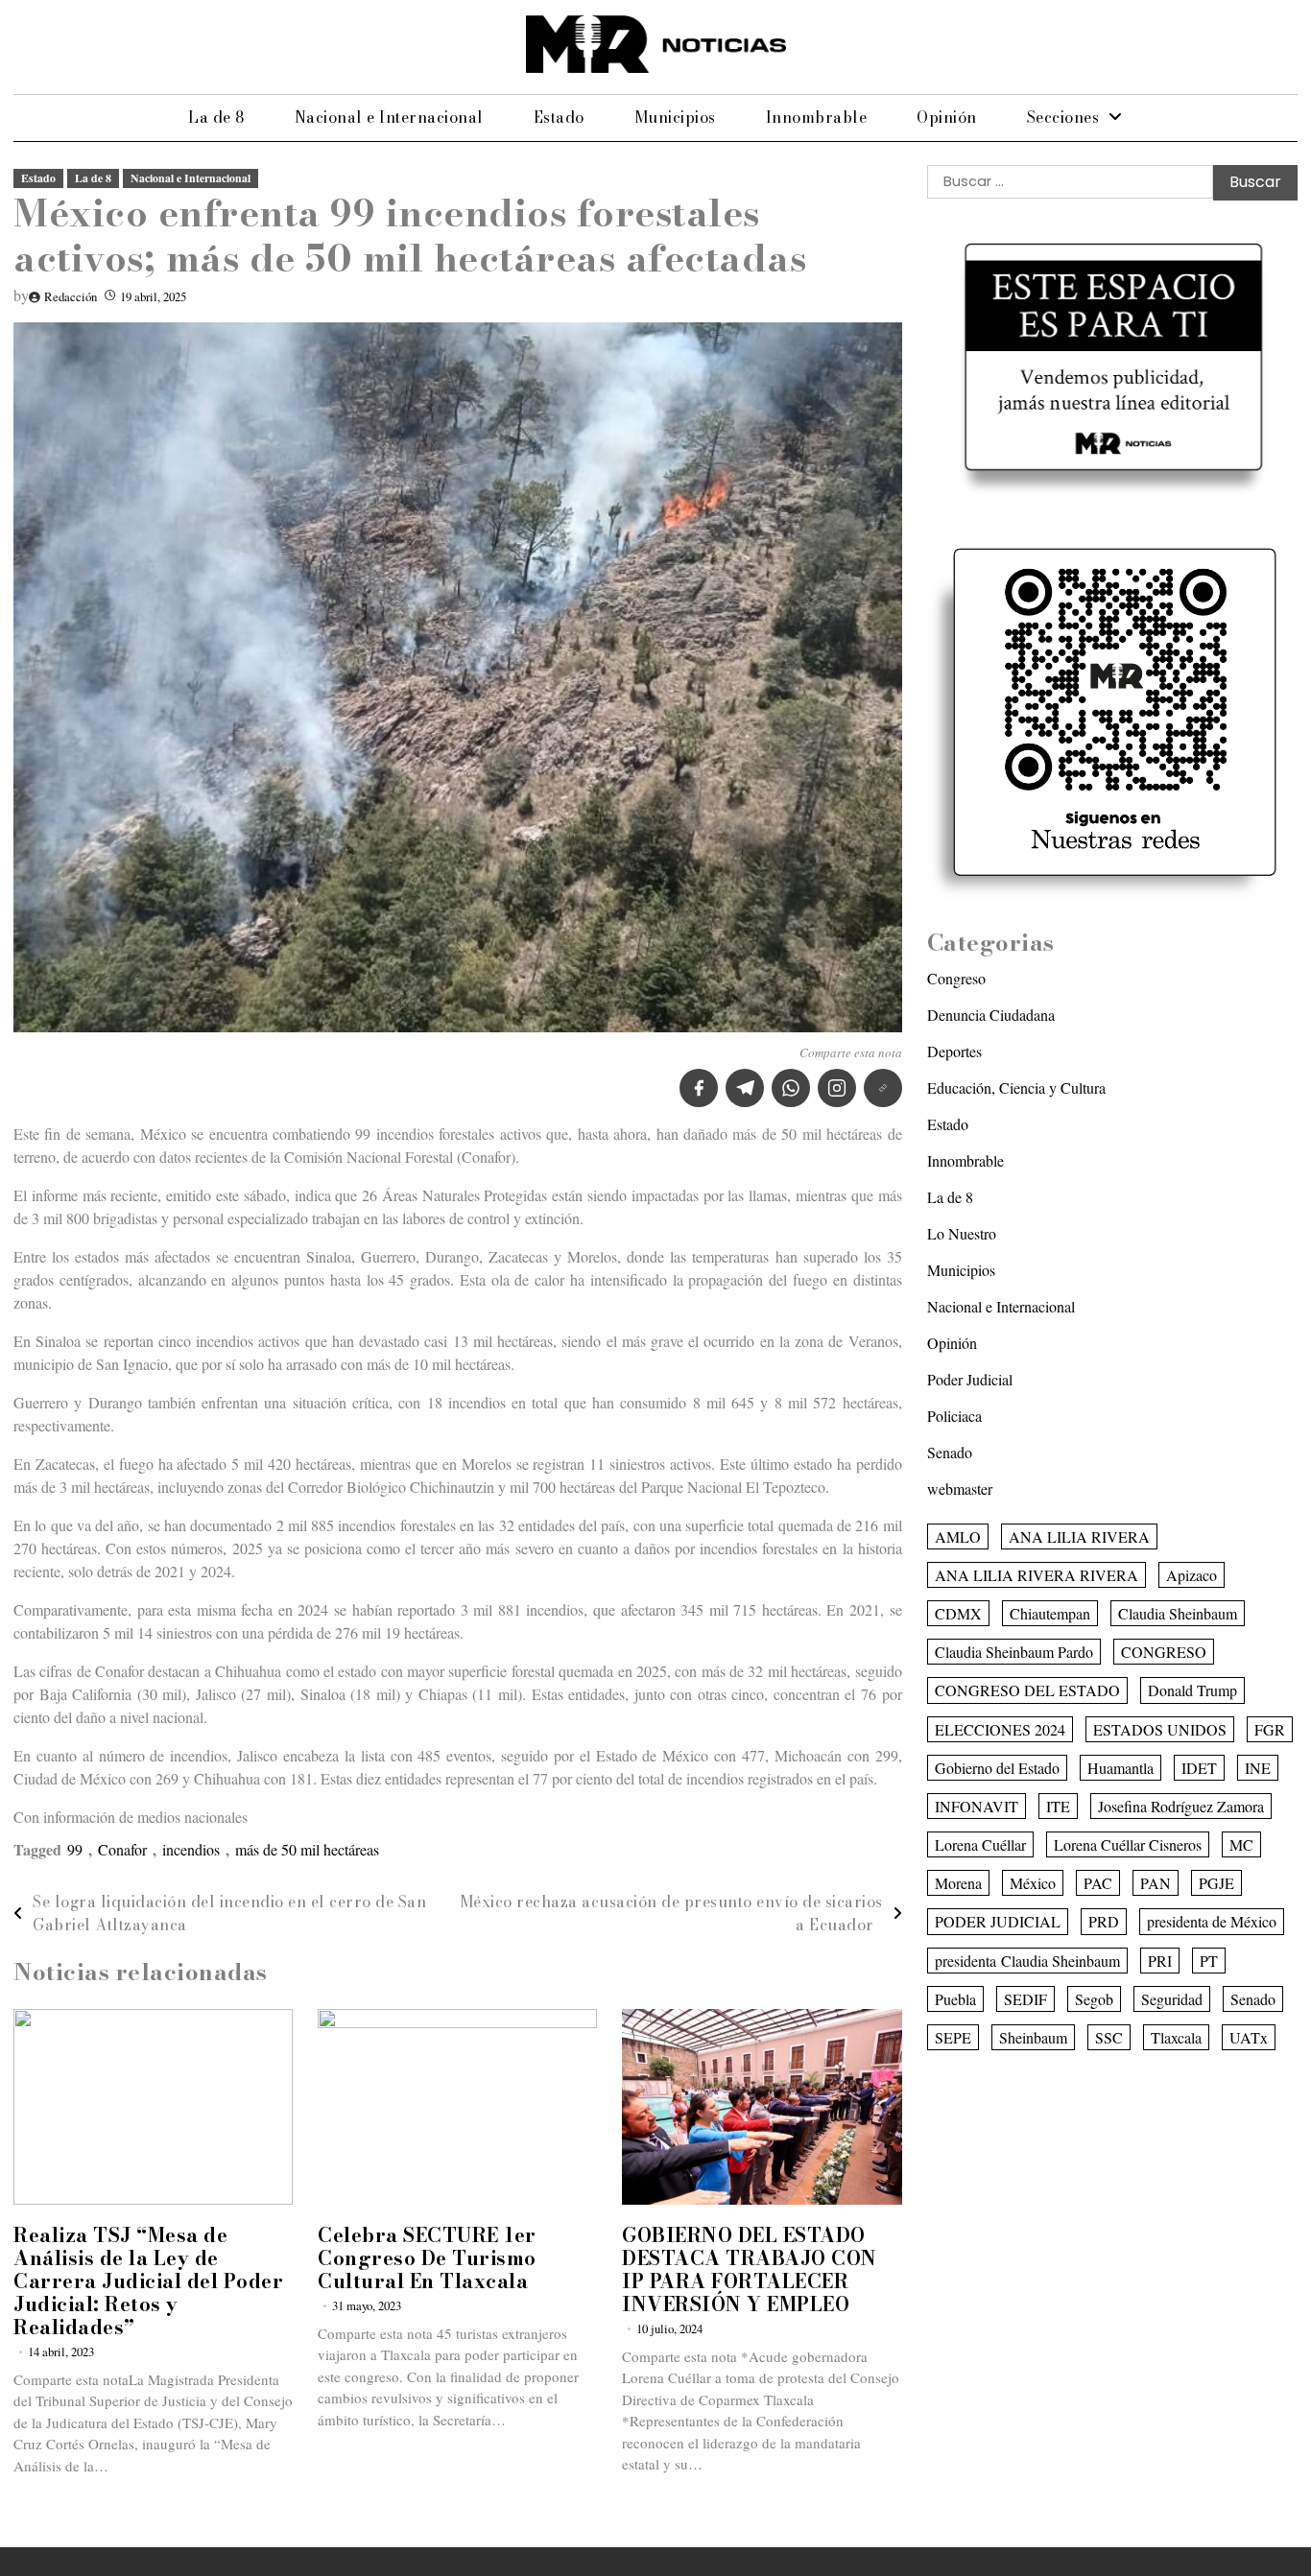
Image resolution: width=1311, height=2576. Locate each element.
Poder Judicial (970, 1379)
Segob (1094, 1999)
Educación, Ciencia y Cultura (1016, 1087)
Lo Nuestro (962, 1233)
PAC (1098, 1883)
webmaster (960, 1489)
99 (75, 1849)
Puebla (955, 1999)
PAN (1156, 1883)
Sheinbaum (1033, 2037)
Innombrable (817, 117)
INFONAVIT (977, 1806)
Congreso (956, 978)
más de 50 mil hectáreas (307, 1849)
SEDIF (1025, 1999)
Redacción (71, 296)
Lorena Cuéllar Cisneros (1128, 1844)
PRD (1104, 1922)
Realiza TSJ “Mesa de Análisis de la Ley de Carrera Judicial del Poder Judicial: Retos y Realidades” (148, 2281)
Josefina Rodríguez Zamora (1181, 1806)
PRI (1160, 1961)
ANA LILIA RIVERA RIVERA (1037, 1575)
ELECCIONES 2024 (1000, 1729)
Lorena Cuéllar (980, 1844)
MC (1241, 1844)
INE (1258, 1768)
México (1033, 1883)
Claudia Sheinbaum (1178, 1613)
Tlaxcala (1176, 2037)
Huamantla (1120, 1768)
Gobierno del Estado (997, 1768)
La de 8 (216, 117)
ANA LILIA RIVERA (1079, 1536)
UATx (1249, 2037)
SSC (1109, 2037)
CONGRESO (1164, 1652)
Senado (950, 1452)
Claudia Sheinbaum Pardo (1014, 1652)
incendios (191, 1849)
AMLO (958, 1536)
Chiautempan (1050, 1613)
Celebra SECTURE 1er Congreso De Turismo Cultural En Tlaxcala (427, 2258)
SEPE (953, 2037)
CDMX (958, 1613)
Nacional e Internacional (389, 117)
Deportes (954, 1051)
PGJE (1216, 1883)
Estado (559, 117)
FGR (1270, 1729)
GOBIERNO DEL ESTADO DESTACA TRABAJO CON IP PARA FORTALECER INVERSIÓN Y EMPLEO (750, 2269)
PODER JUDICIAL (998, 1922)
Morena (958, 1883)
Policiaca (954, 1416)
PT (1209, 1961)
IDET (1199, 1768)
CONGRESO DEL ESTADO (1027, 1690)
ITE (1058, 1806)
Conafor (122, 1849)
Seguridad (1172, 1999)
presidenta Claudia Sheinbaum (1027, 1961)
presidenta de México (1212, 1922)
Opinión (947, 117)
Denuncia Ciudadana (991, 1015)
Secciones (1063, 117)
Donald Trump (1192, 1690)
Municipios (675, 117)
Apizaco (1192, 1575)
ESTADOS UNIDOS (1160, 1729)
